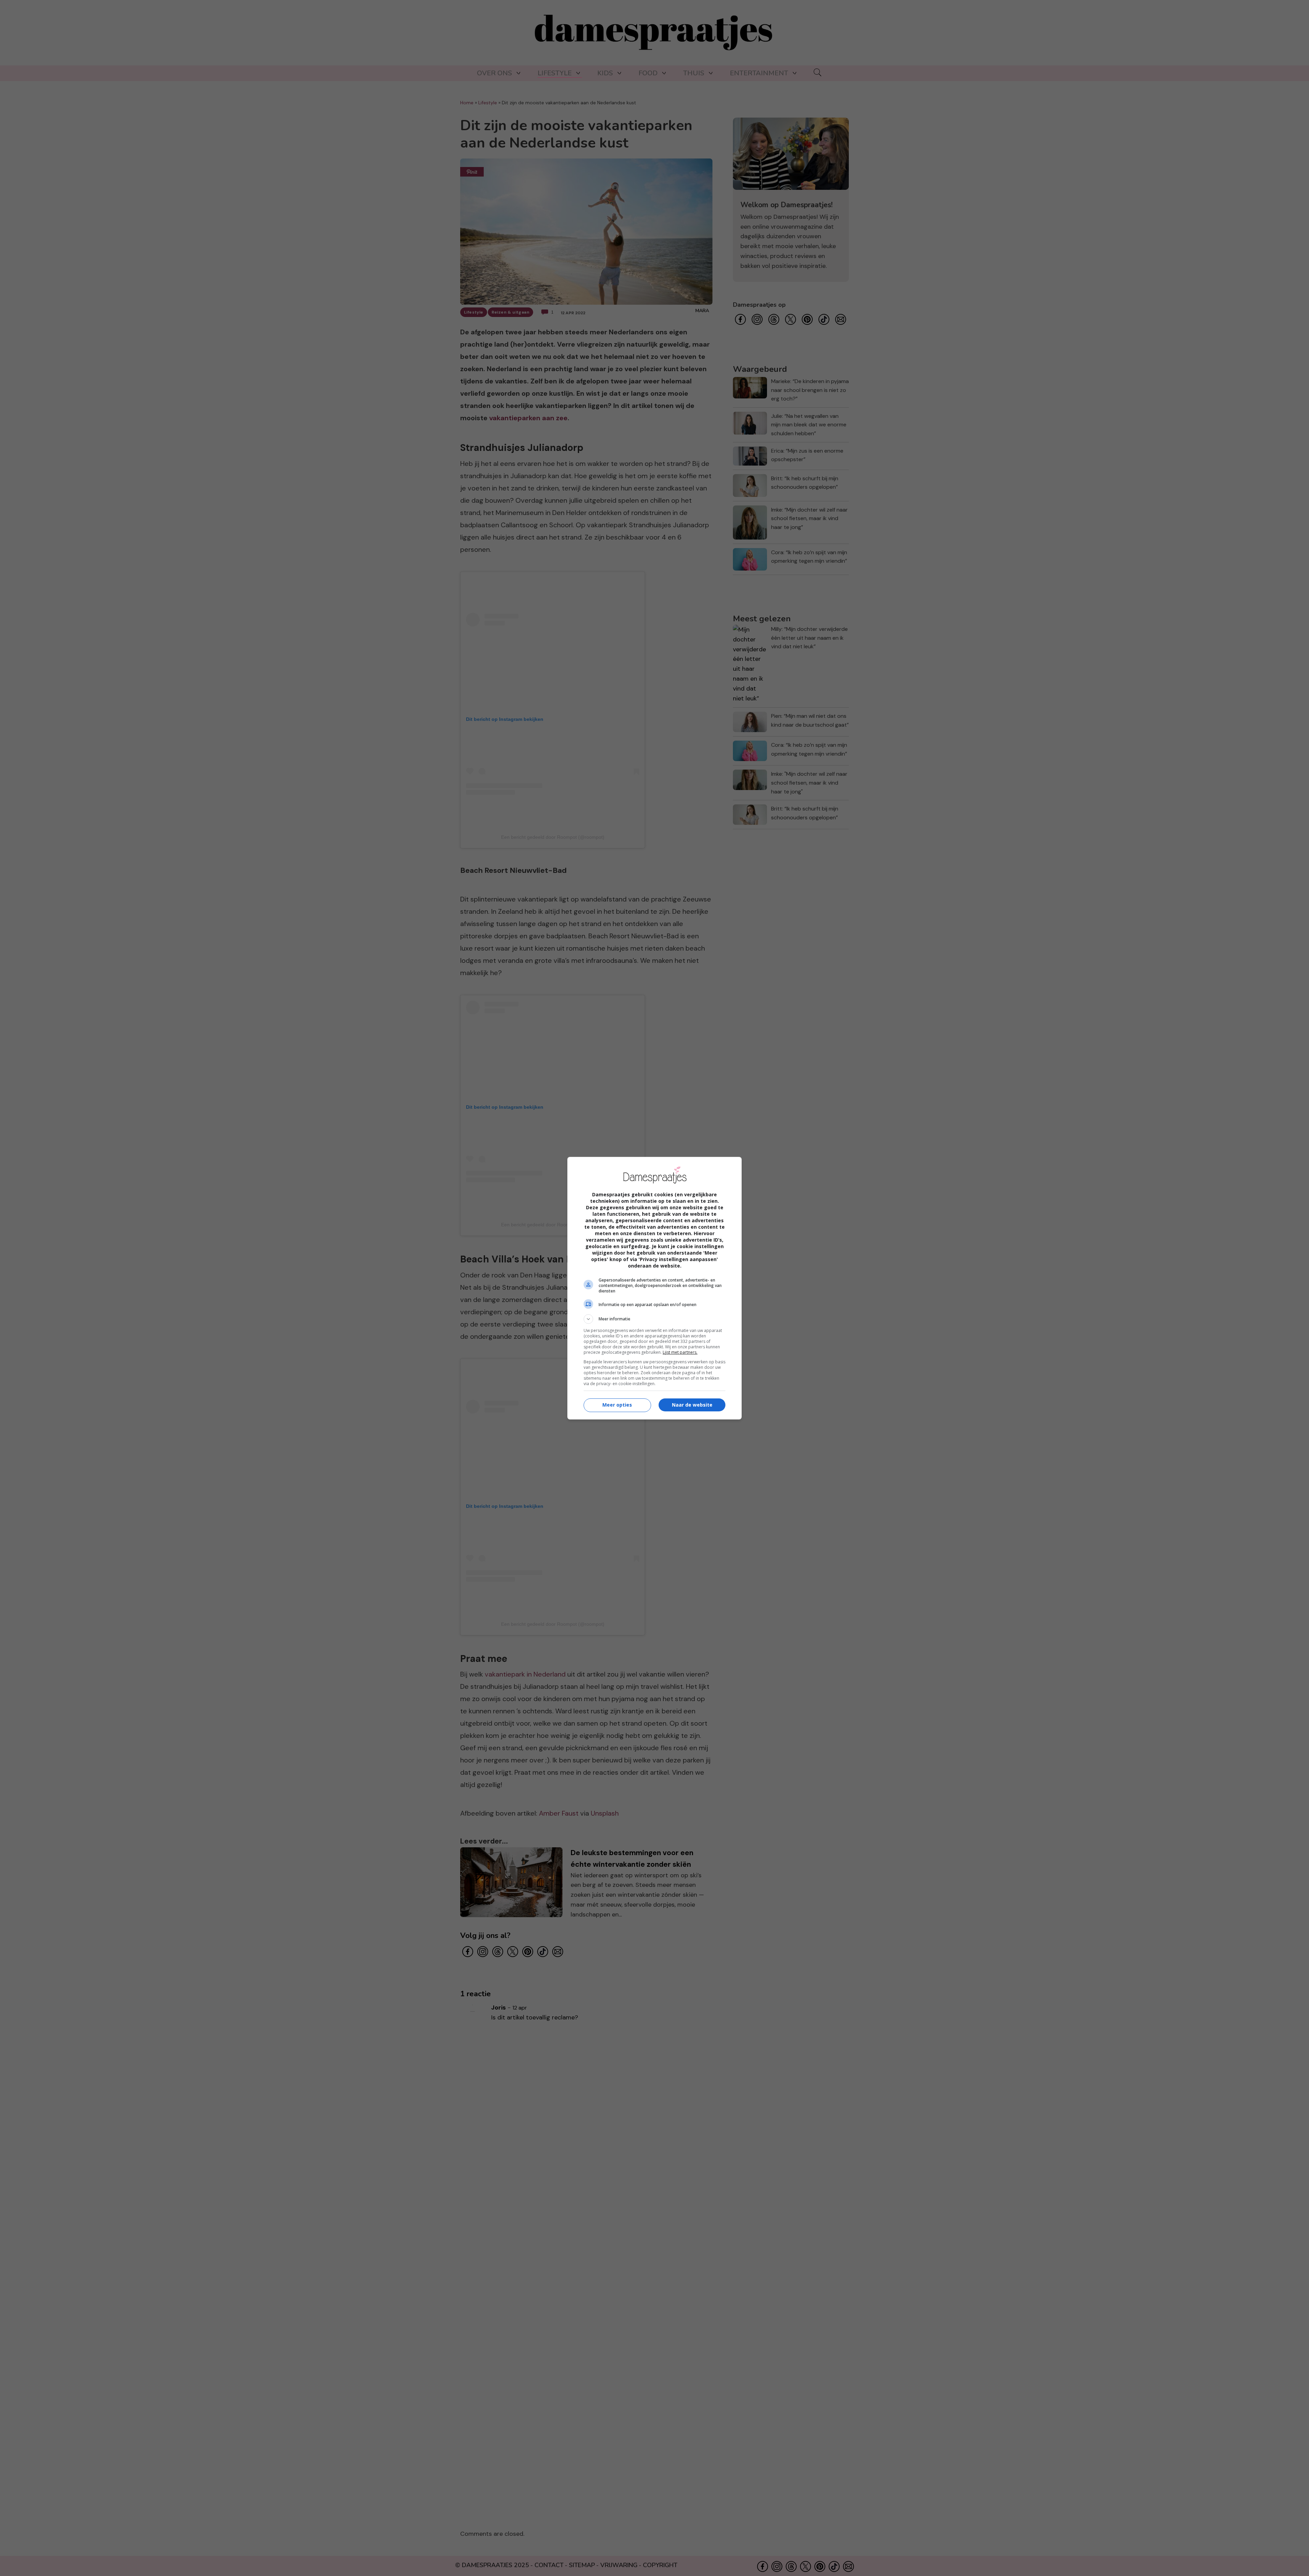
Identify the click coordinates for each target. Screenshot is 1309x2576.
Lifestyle (555, 73)
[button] (654, 1319)
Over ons (494, 73)
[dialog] (654, 1288)
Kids (605, 73)
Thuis (694, 73)
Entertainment (759, 73)
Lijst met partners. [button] (680, 1352)
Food (648, 73)
